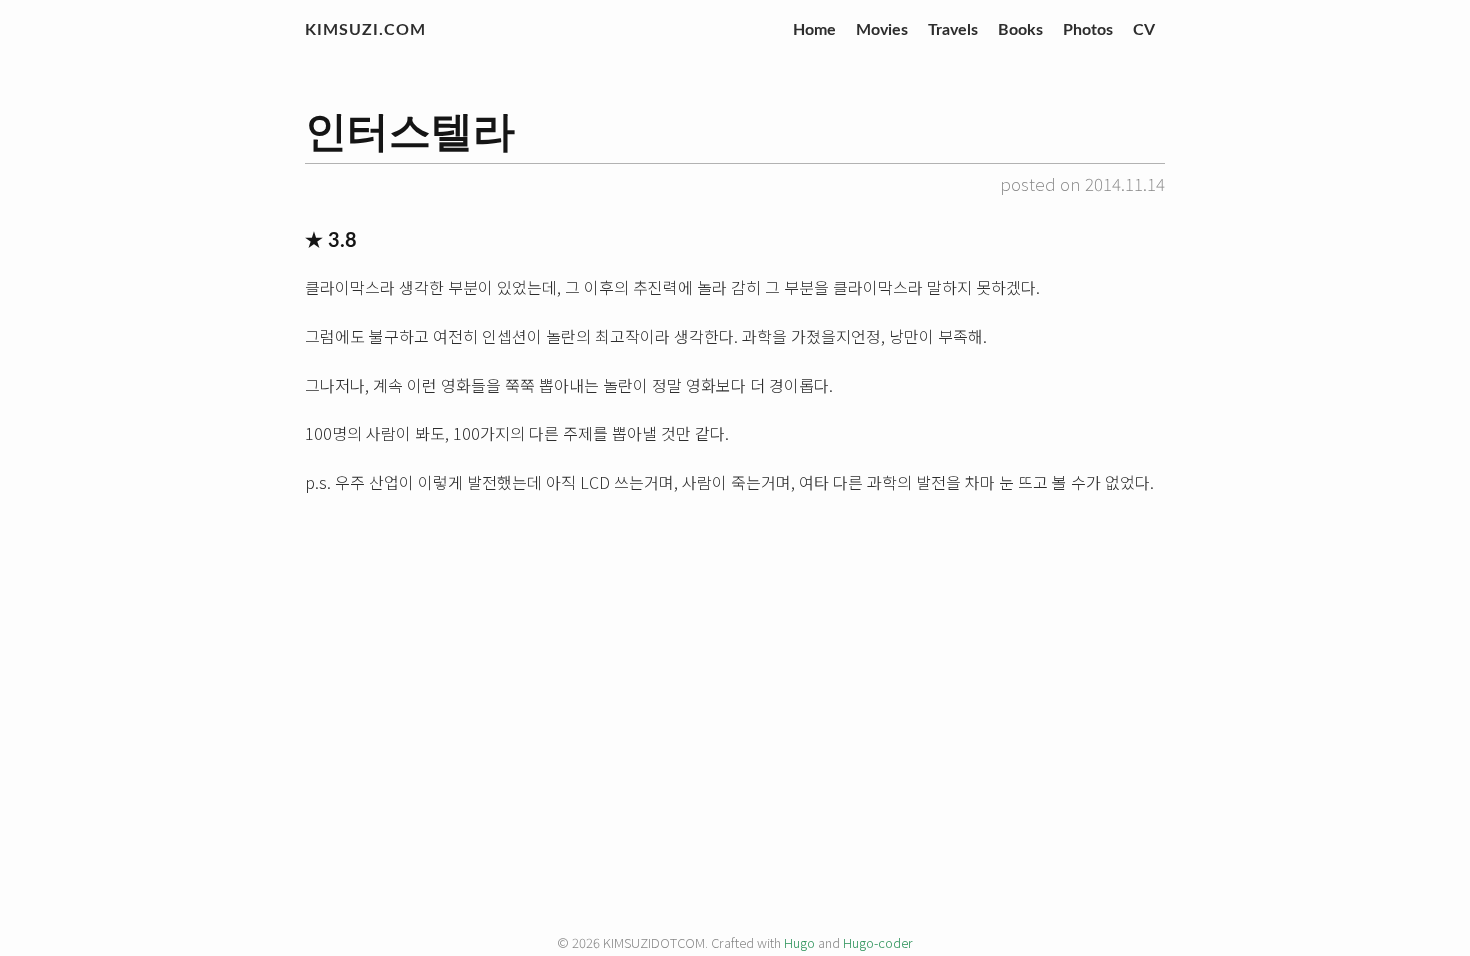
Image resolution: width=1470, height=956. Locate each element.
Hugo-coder (878, 942)
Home (814, 30)
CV (1144, 30)
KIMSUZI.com (365, 30)
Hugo (799, 942)
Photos (1088, 30)
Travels (953, 30)
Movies (882, 30)
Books (1020, 30)
